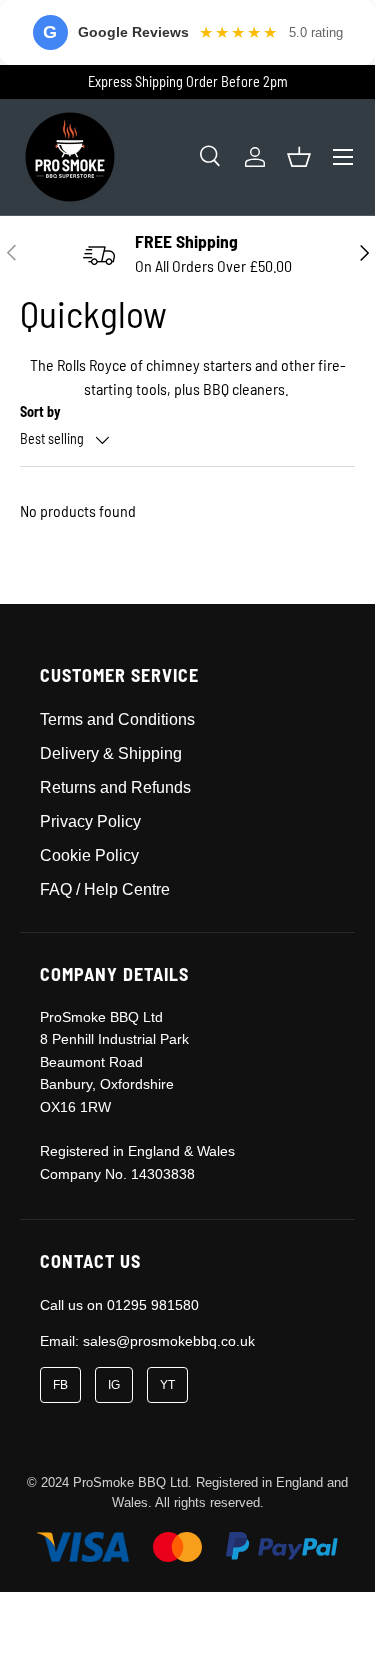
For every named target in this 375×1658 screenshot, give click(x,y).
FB (60, 1385)
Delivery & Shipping (111, 753)
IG (114, 1385)
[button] (299, 157)
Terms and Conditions (117, 719)
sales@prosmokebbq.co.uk (169, 1341)
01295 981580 (153, 1305)
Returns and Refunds (115, 787)
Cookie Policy (89, 855)
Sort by (40, 411)
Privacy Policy (90, 821)
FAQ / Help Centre (105, 889)
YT (167, 1385)
